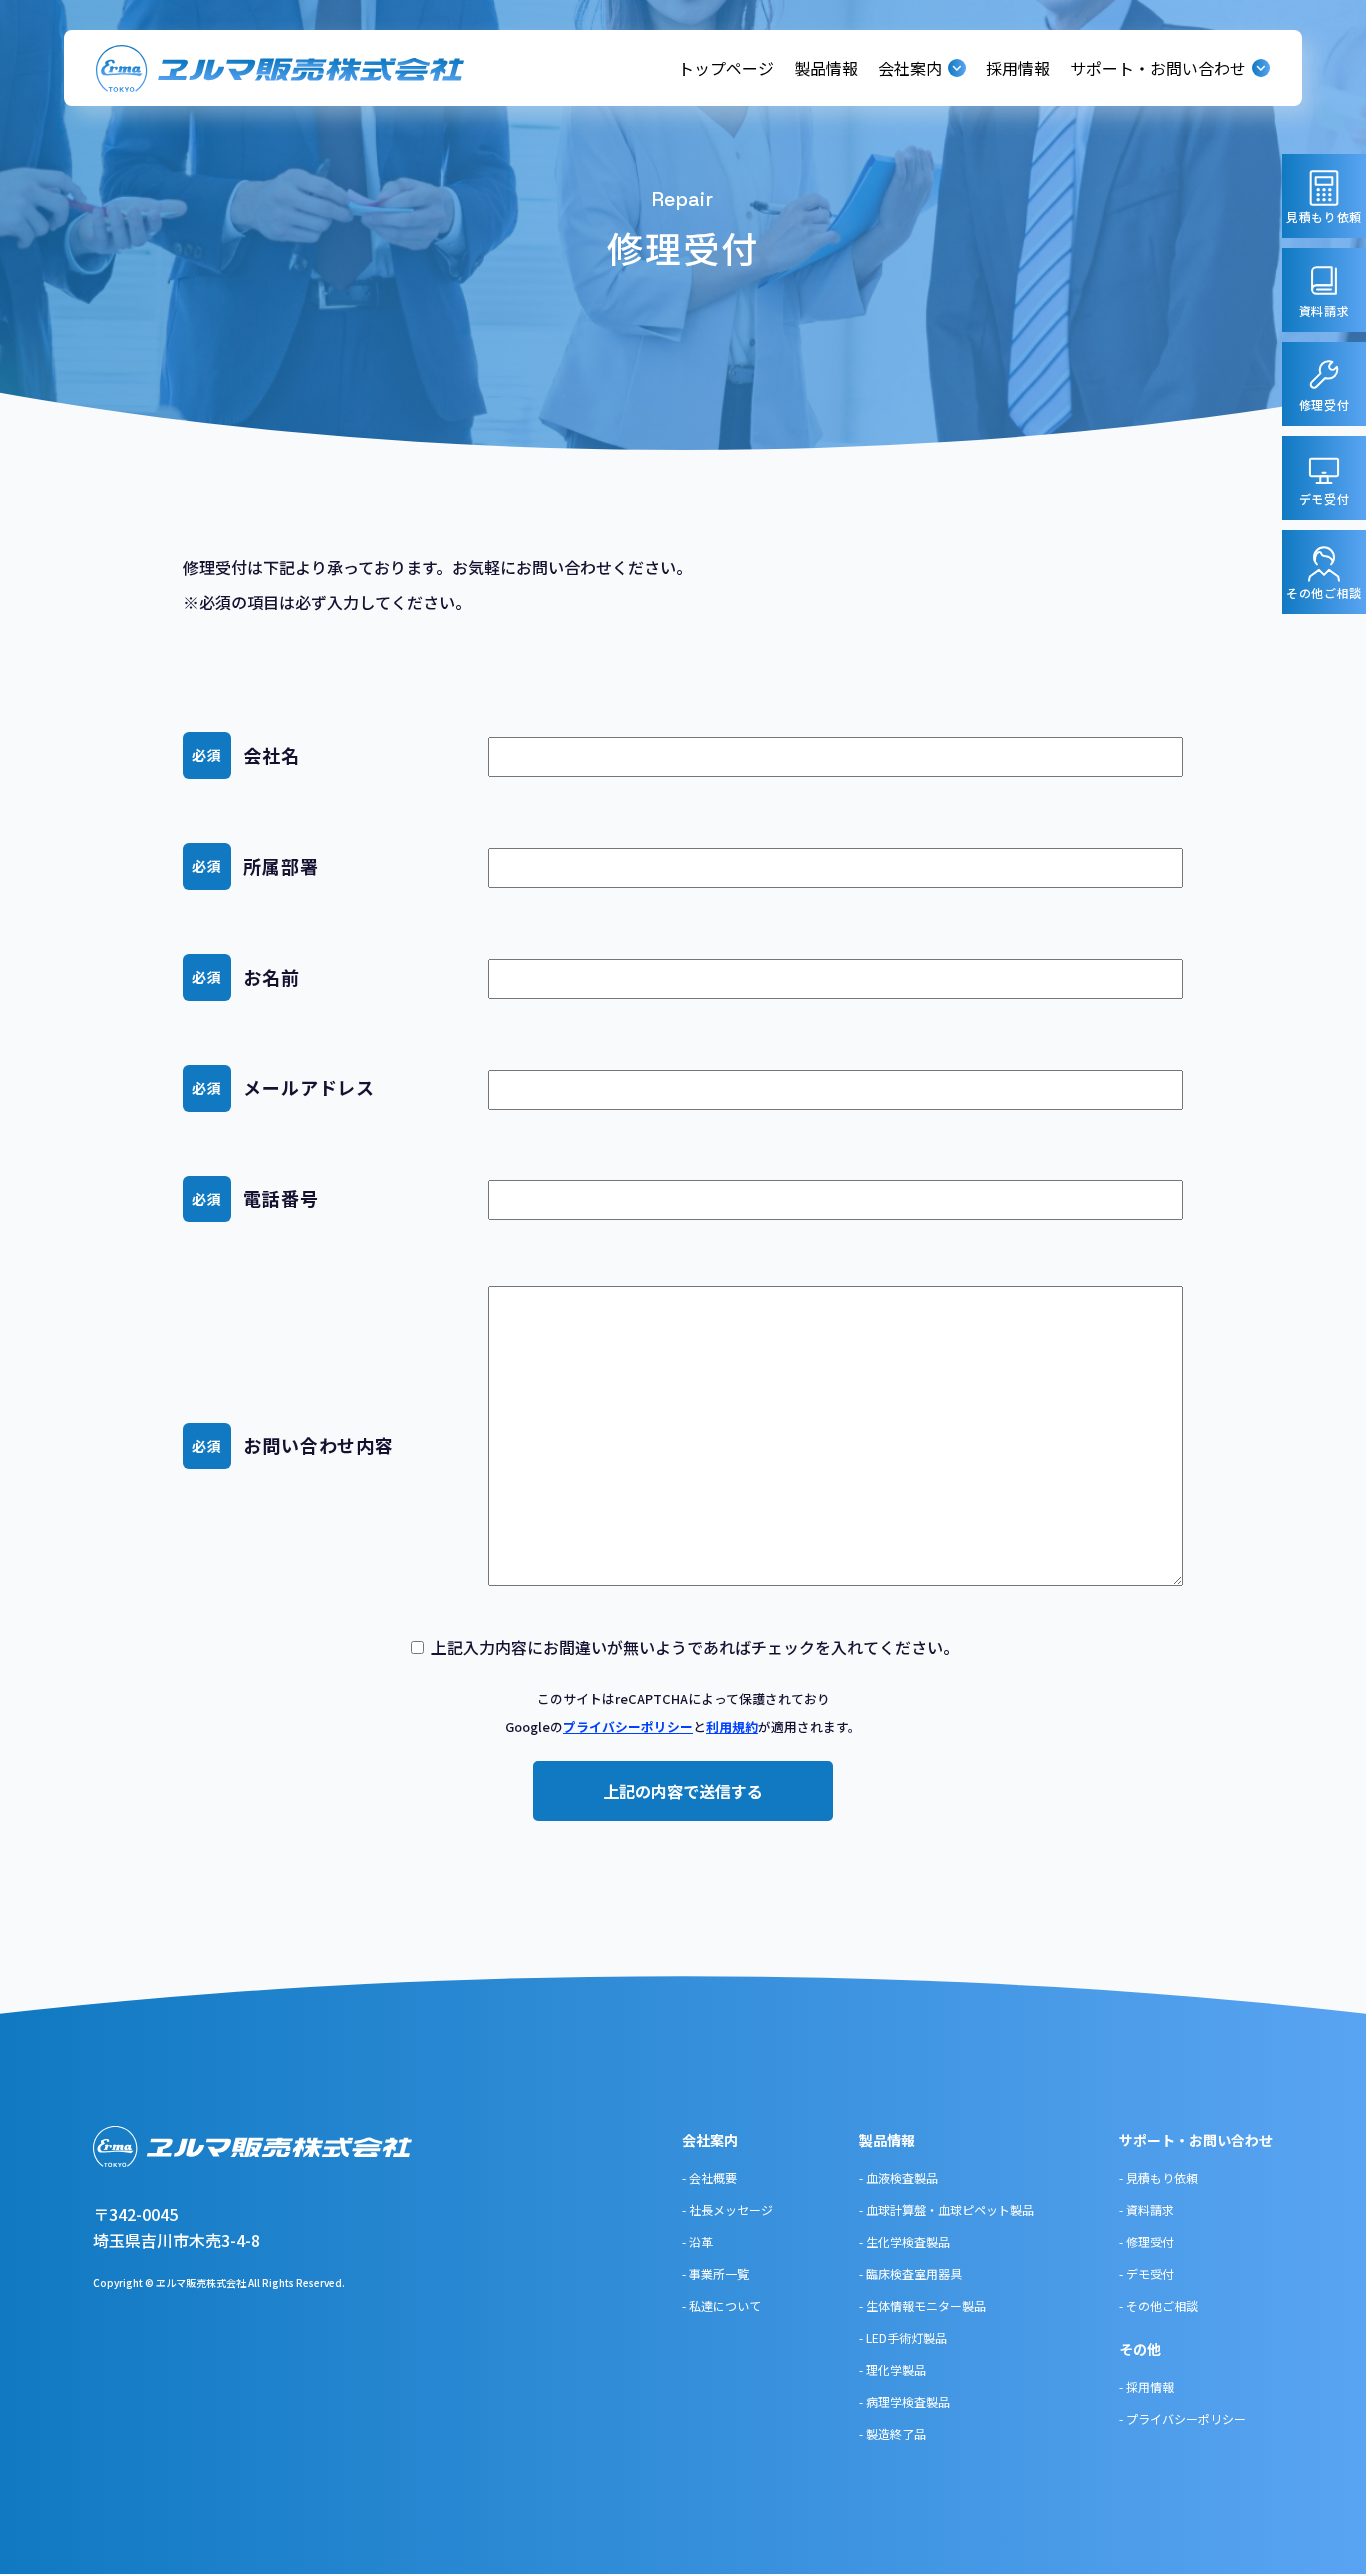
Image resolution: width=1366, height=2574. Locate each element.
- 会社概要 (709, 2177)
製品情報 (826, 68)
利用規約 (732, 1726)
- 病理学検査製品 (904, 2401)
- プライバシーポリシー (1182, 2418)
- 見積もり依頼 (1158, 2177)
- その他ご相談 (1158, 2305)
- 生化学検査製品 (904, 2241)
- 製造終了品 (892, 2433)
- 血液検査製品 (898, 2177)
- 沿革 (697, 2241)
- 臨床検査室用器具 (910, 2273)
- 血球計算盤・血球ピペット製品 (946, 2209)
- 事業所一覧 (715, 2273)
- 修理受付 (1146, 2241)
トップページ (726, 68)
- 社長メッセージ (727, 2209)
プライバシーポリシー (628, 1726)
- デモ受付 (1146, 2273)
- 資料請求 (1146, 2209)
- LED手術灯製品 (903, 2337)
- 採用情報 (1146, 2386)
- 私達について (721, 2305)
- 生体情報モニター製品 (922, 2305)
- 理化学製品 (892, 2369)
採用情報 (1018, 68)
